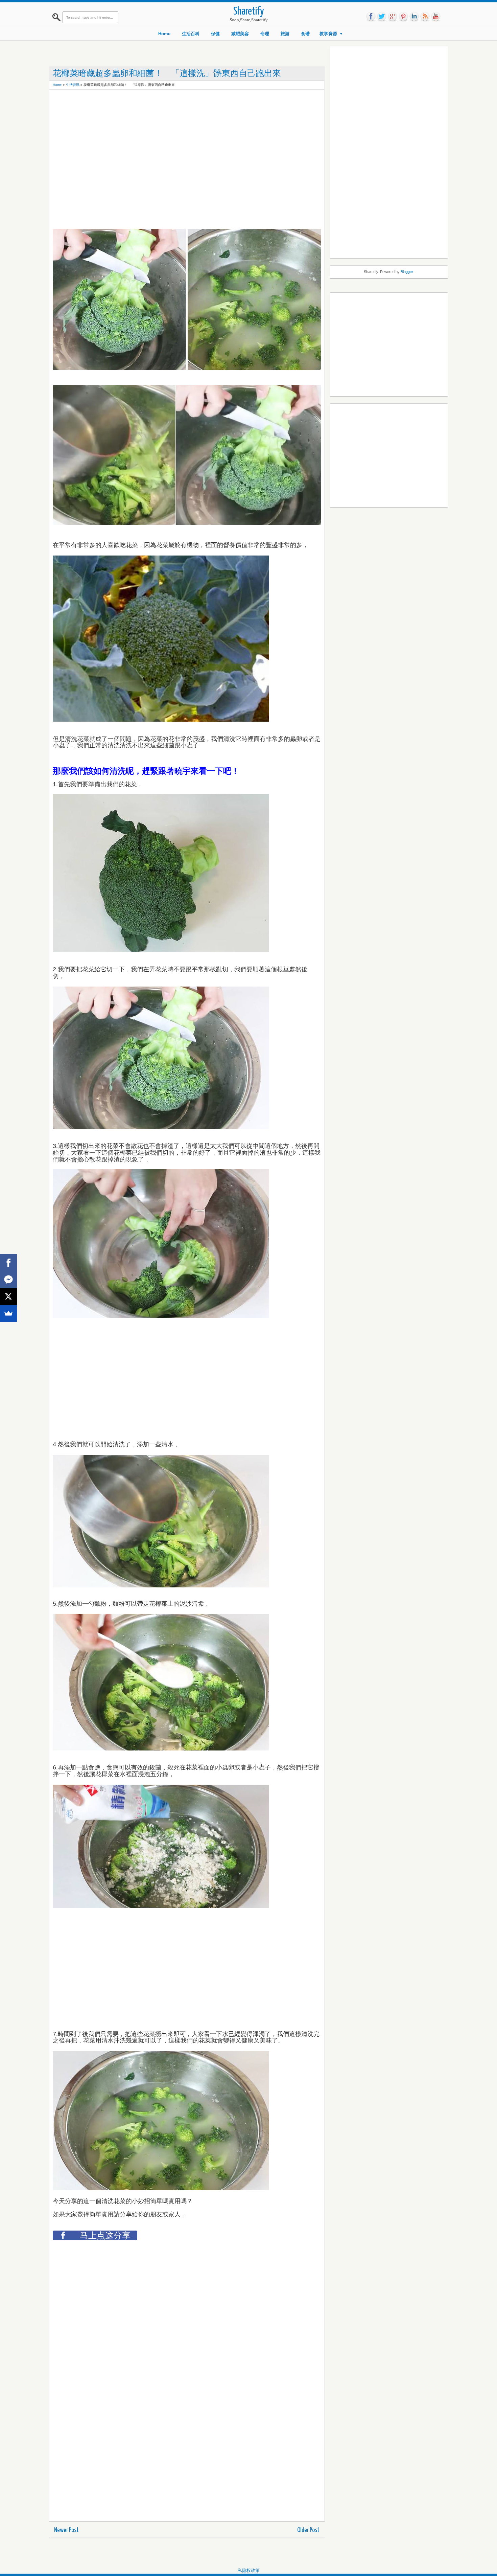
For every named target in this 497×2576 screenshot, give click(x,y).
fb (371, 17)
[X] (8, 1296)
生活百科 (191, 34)
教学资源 (328, 34)
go (393, 17)
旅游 (285, 34)
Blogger (407, 272)
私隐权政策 (249, 2570)
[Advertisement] (176, 108)
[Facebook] (8, 1263)
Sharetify (249, 12)
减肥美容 (240, 34)
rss (425, 17)
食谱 (305, 34)
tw (382, 17)
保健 (215, 34)
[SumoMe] (8, 1313)
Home (164, 34)
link (414, 17)
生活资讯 (73, 85)
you (436, 17)
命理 (265, 34)
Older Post (308, 2530)
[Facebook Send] (8, 1280)
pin (403, 17)
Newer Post (66, 2530)
